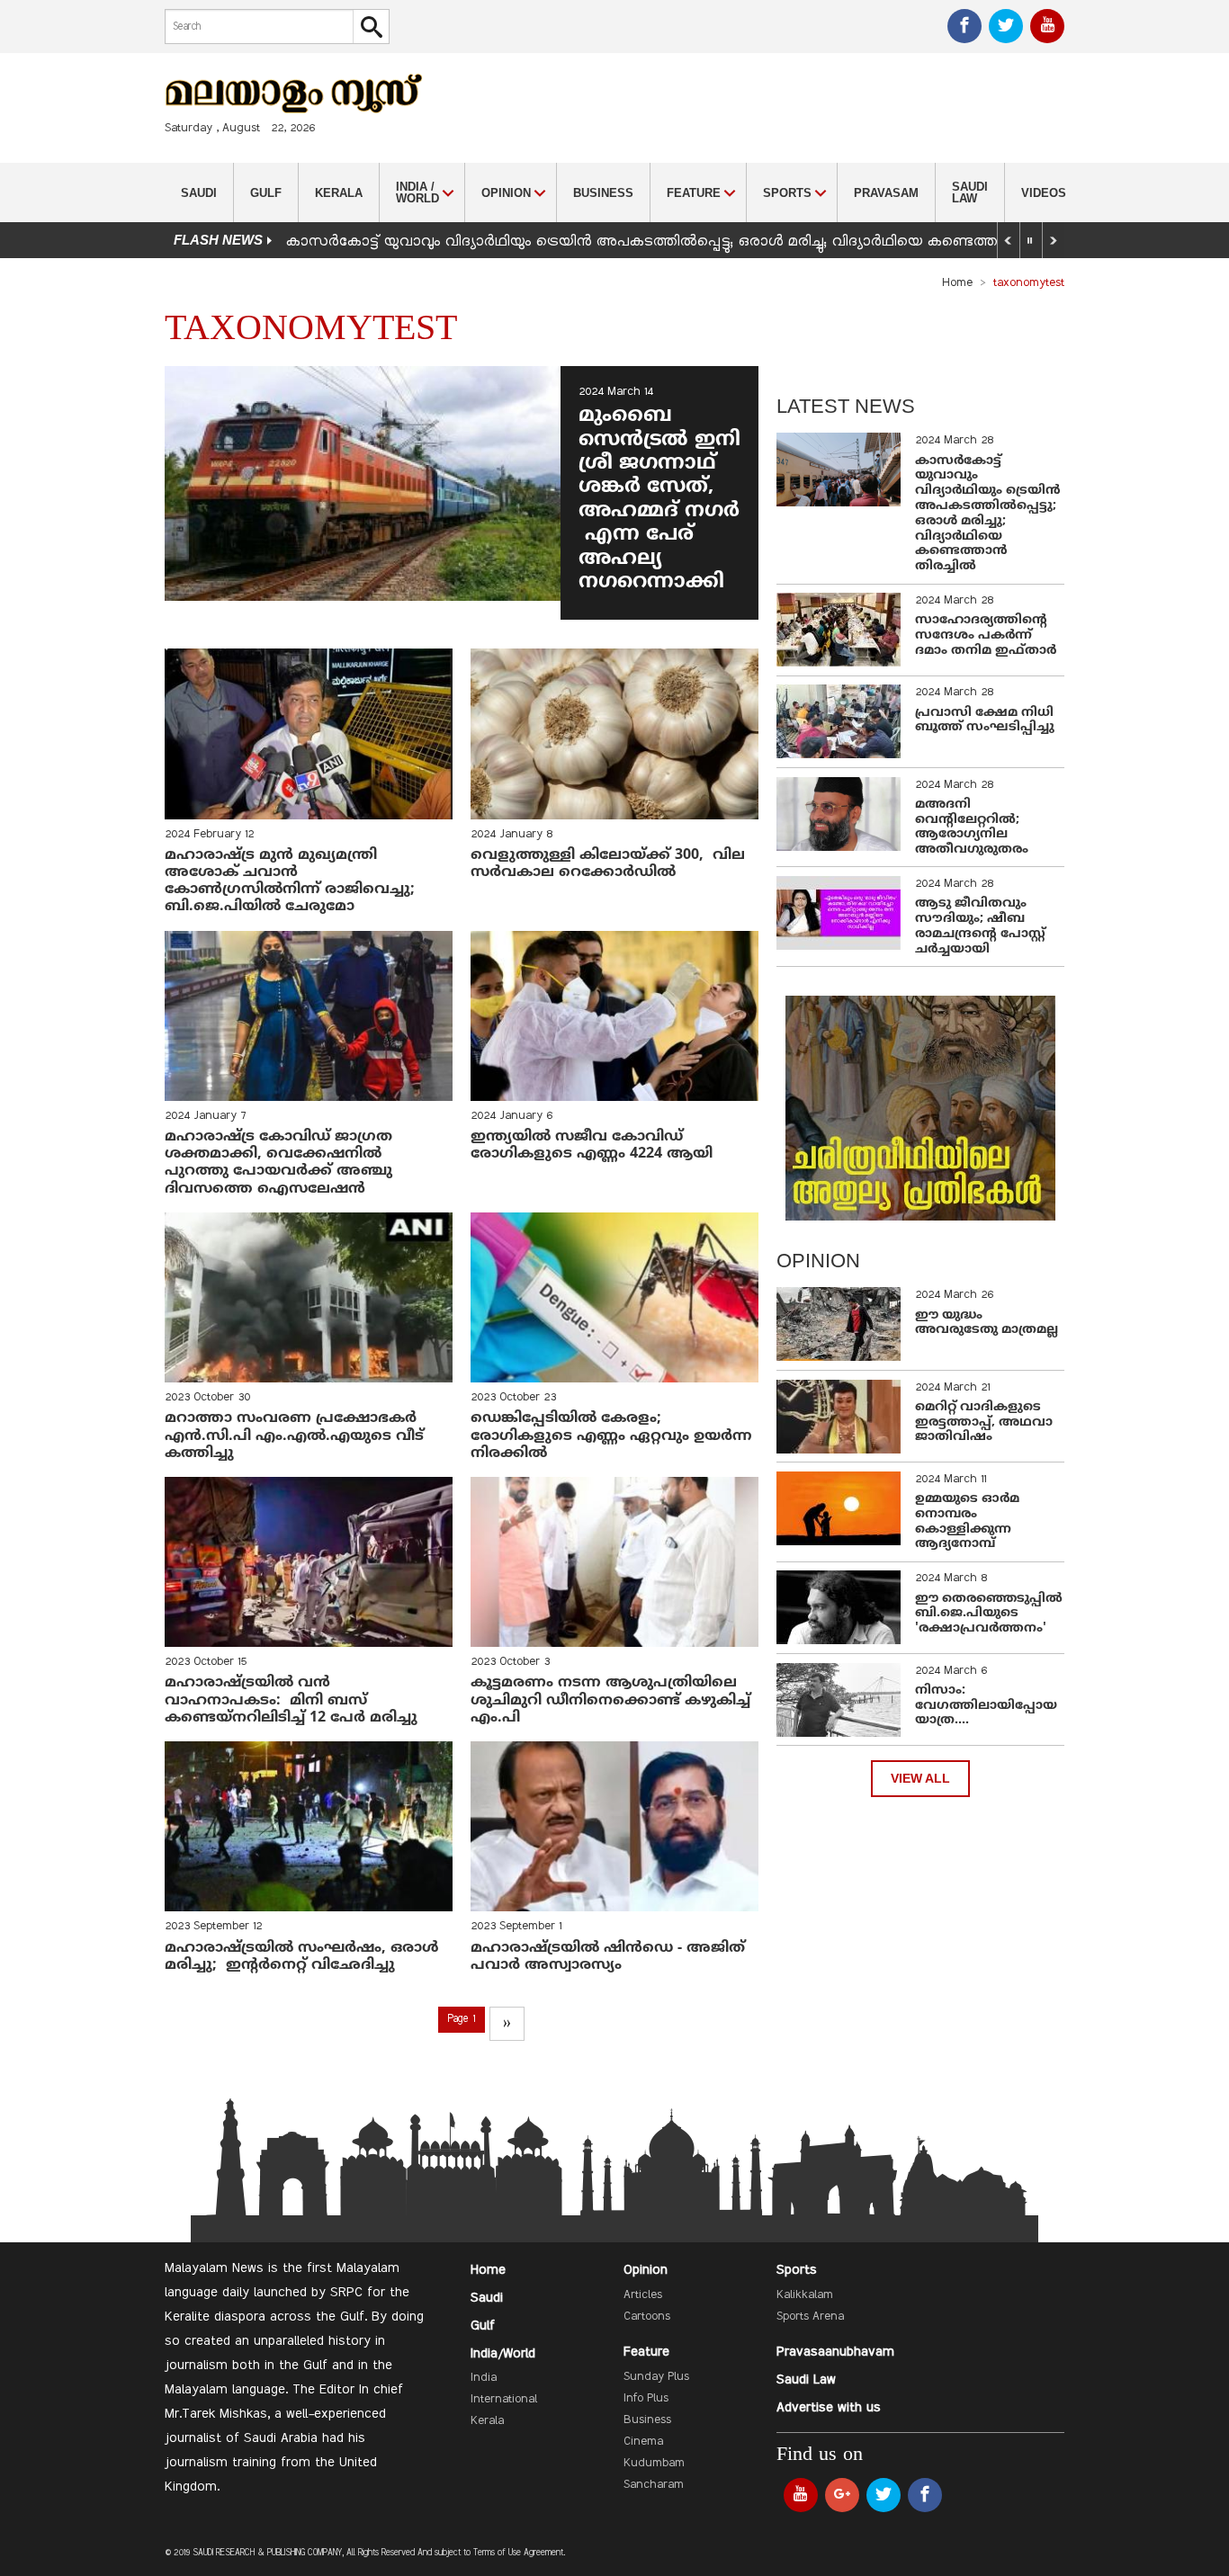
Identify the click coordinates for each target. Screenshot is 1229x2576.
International (504, 2400)
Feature (646, 2352)
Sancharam (654, 2485)
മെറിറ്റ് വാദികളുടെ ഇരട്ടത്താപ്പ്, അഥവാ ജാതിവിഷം (984, 1422)
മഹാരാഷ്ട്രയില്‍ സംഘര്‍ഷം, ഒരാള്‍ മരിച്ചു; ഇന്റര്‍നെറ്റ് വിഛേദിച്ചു (304, 1957)
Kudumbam (654, 2464)
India (484, 2378)
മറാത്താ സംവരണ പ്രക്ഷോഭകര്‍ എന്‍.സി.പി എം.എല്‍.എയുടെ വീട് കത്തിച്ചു (294, 1436)
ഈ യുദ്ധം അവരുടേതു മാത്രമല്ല (987, 1323)
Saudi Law (970, 192)
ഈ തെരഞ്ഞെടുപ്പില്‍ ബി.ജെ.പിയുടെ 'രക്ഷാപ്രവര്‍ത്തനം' (989, 1614)
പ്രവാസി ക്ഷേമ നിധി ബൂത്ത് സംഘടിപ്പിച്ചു (985, 720)
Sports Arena (810, 2317)
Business (603, 193)
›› (507, 2024)
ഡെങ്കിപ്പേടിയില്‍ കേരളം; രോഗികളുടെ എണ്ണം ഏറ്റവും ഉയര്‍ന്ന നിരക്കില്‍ (611, 1436)
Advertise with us (829, 2408)
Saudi (199, 193)
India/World (503, 2354)
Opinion (646, 2270)
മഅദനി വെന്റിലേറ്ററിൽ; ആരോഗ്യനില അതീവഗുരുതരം (972, 827)
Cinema (643, 2442)
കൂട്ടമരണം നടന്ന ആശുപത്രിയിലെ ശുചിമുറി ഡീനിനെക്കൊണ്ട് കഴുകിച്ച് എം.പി (610, 1700)
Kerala (339, 193)
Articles (643, 2295)
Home (957, 283)
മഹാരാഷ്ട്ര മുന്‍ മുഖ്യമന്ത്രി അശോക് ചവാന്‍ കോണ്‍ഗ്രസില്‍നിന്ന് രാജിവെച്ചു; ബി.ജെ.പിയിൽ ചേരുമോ (290, 881)
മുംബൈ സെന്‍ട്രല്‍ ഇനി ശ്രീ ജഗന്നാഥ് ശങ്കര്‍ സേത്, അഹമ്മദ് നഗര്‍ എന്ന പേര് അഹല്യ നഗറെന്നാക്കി (659, 499)
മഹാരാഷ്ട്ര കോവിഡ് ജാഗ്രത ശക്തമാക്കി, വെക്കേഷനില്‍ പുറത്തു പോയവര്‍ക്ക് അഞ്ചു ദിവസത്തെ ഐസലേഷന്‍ (278, 1163)
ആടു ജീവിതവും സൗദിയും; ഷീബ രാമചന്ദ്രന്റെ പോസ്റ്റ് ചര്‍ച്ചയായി (980, 926)
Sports (797, 2270)
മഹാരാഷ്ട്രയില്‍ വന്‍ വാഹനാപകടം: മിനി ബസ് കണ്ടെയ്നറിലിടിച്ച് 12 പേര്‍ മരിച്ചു (291, 1700)
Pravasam (886, 193)
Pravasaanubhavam (835, 2352)
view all (920, 1779)
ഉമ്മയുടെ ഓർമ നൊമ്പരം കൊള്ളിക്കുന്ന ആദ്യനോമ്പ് (967, 1521)
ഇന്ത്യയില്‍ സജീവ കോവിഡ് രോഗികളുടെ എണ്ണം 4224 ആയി (592, 1145)
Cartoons (647, 2317)
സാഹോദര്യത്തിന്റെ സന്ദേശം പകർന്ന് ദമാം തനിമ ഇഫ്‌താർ (987, 635)
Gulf (266, 193)
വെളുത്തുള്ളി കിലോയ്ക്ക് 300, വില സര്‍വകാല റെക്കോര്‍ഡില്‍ (608, 864)
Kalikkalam (805, 2295)
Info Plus (646, 2399)
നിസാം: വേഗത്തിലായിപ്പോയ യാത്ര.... (986, 1706)
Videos (1044, 193)
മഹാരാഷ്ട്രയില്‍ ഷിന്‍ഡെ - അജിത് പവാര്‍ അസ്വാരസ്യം (608, 1957)
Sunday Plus (656, 2377)
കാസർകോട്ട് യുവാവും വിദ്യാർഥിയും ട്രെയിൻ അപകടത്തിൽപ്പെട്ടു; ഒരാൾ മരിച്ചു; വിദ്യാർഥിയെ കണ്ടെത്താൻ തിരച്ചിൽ (686, 242)
